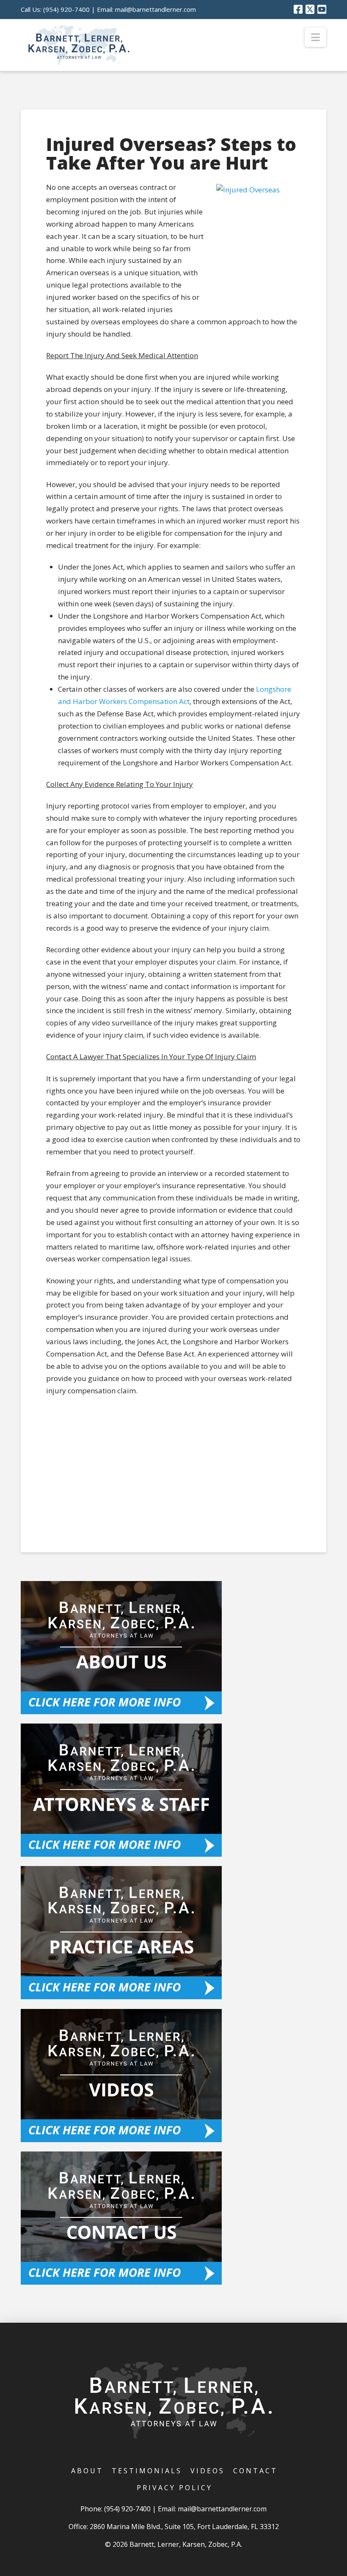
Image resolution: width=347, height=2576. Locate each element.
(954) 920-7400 (66, 9)
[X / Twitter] (310, 9)
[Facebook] (298, 9)
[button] (315, 37)
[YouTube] (322, 9)
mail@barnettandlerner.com (156, 9)
